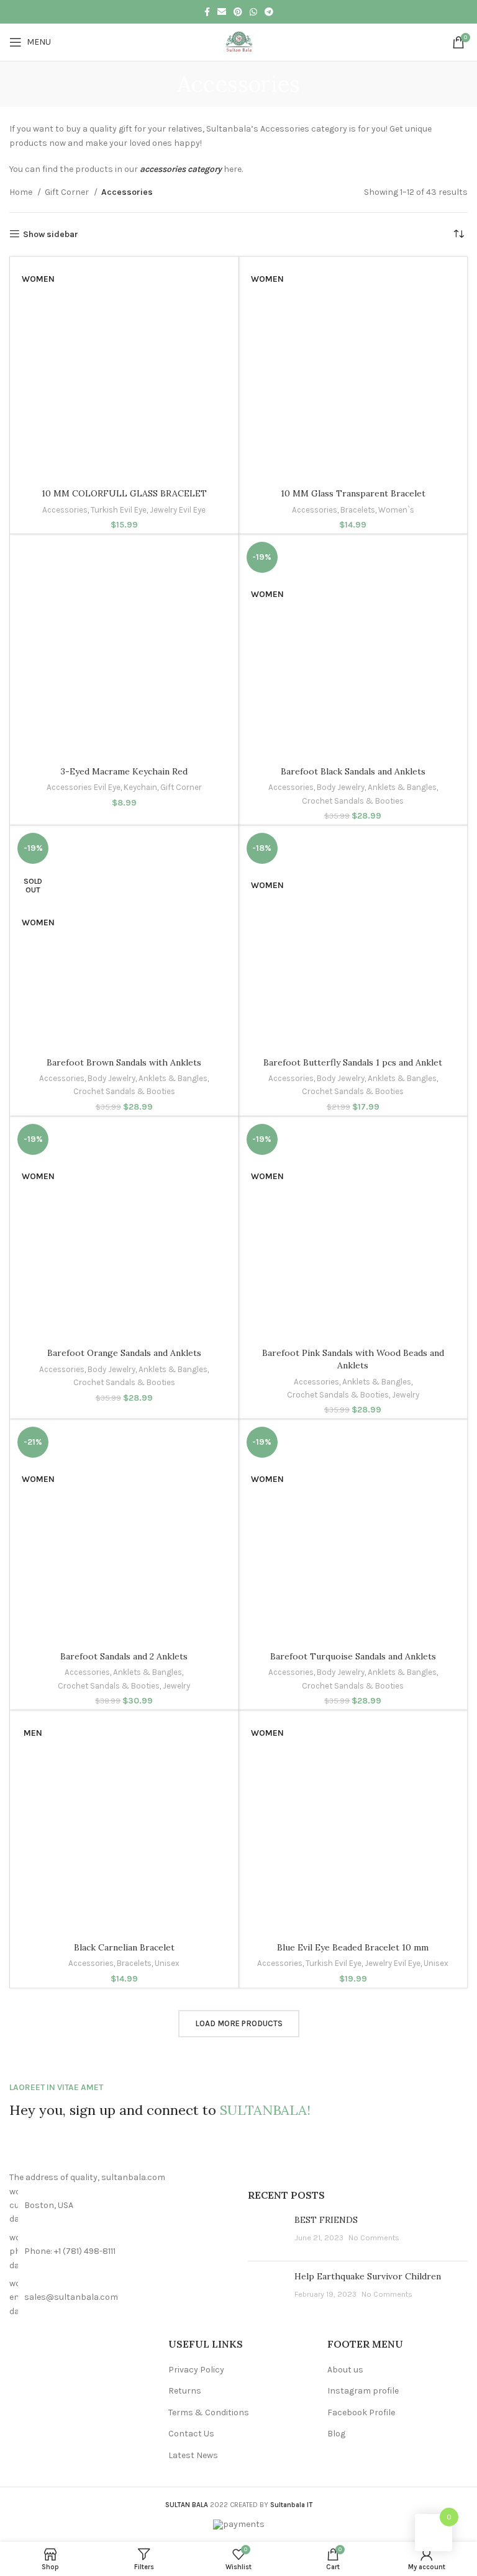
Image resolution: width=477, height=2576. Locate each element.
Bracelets (358, 510)
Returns (185, 2391)
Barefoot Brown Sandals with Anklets (124, 1062)
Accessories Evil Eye (84, 787)
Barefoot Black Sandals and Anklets (353, 771)
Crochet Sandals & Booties (353, 801)
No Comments (374, 2237)
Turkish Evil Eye (119, 510)
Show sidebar (51, 234)
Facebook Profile (361, 2412)
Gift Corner (68, 192)
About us (345, 2370)
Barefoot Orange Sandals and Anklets (124, 1353)
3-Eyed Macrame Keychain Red (124, 771)
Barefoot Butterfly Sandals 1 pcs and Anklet (353, 1062)
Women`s (396, 510)
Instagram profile (363, 2391)
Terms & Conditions (209, 2412)
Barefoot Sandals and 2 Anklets (124, 1656)
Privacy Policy (196, 2370)
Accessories (65, 510)
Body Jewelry (341, 787)
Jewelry (406, 1395)
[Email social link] (222, 12)
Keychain (140, 787)
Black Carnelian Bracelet (124, 1947)
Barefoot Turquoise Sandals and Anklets (353, 1656)
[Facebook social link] (207, 12)
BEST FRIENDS (326, 2220)
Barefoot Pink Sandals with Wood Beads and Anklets (353, 1359)
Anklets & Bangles (402, 787)
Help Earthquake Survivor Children (368, 2276)
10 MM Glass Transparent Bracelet (353, 493)
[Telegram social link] (269, 12)
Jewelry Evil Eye (178, 510)
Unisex (167, 1963)
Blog (336, 2434)
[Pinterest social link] (238, 12)
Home (22, 192)
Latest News (193, 2455)
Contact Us (191, 2434)
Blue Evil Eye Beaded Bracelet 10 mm (353, 1947)
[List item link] (119, 2252)
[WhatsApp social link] (253, 12)
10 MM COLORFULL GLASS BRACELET (124, 493)
